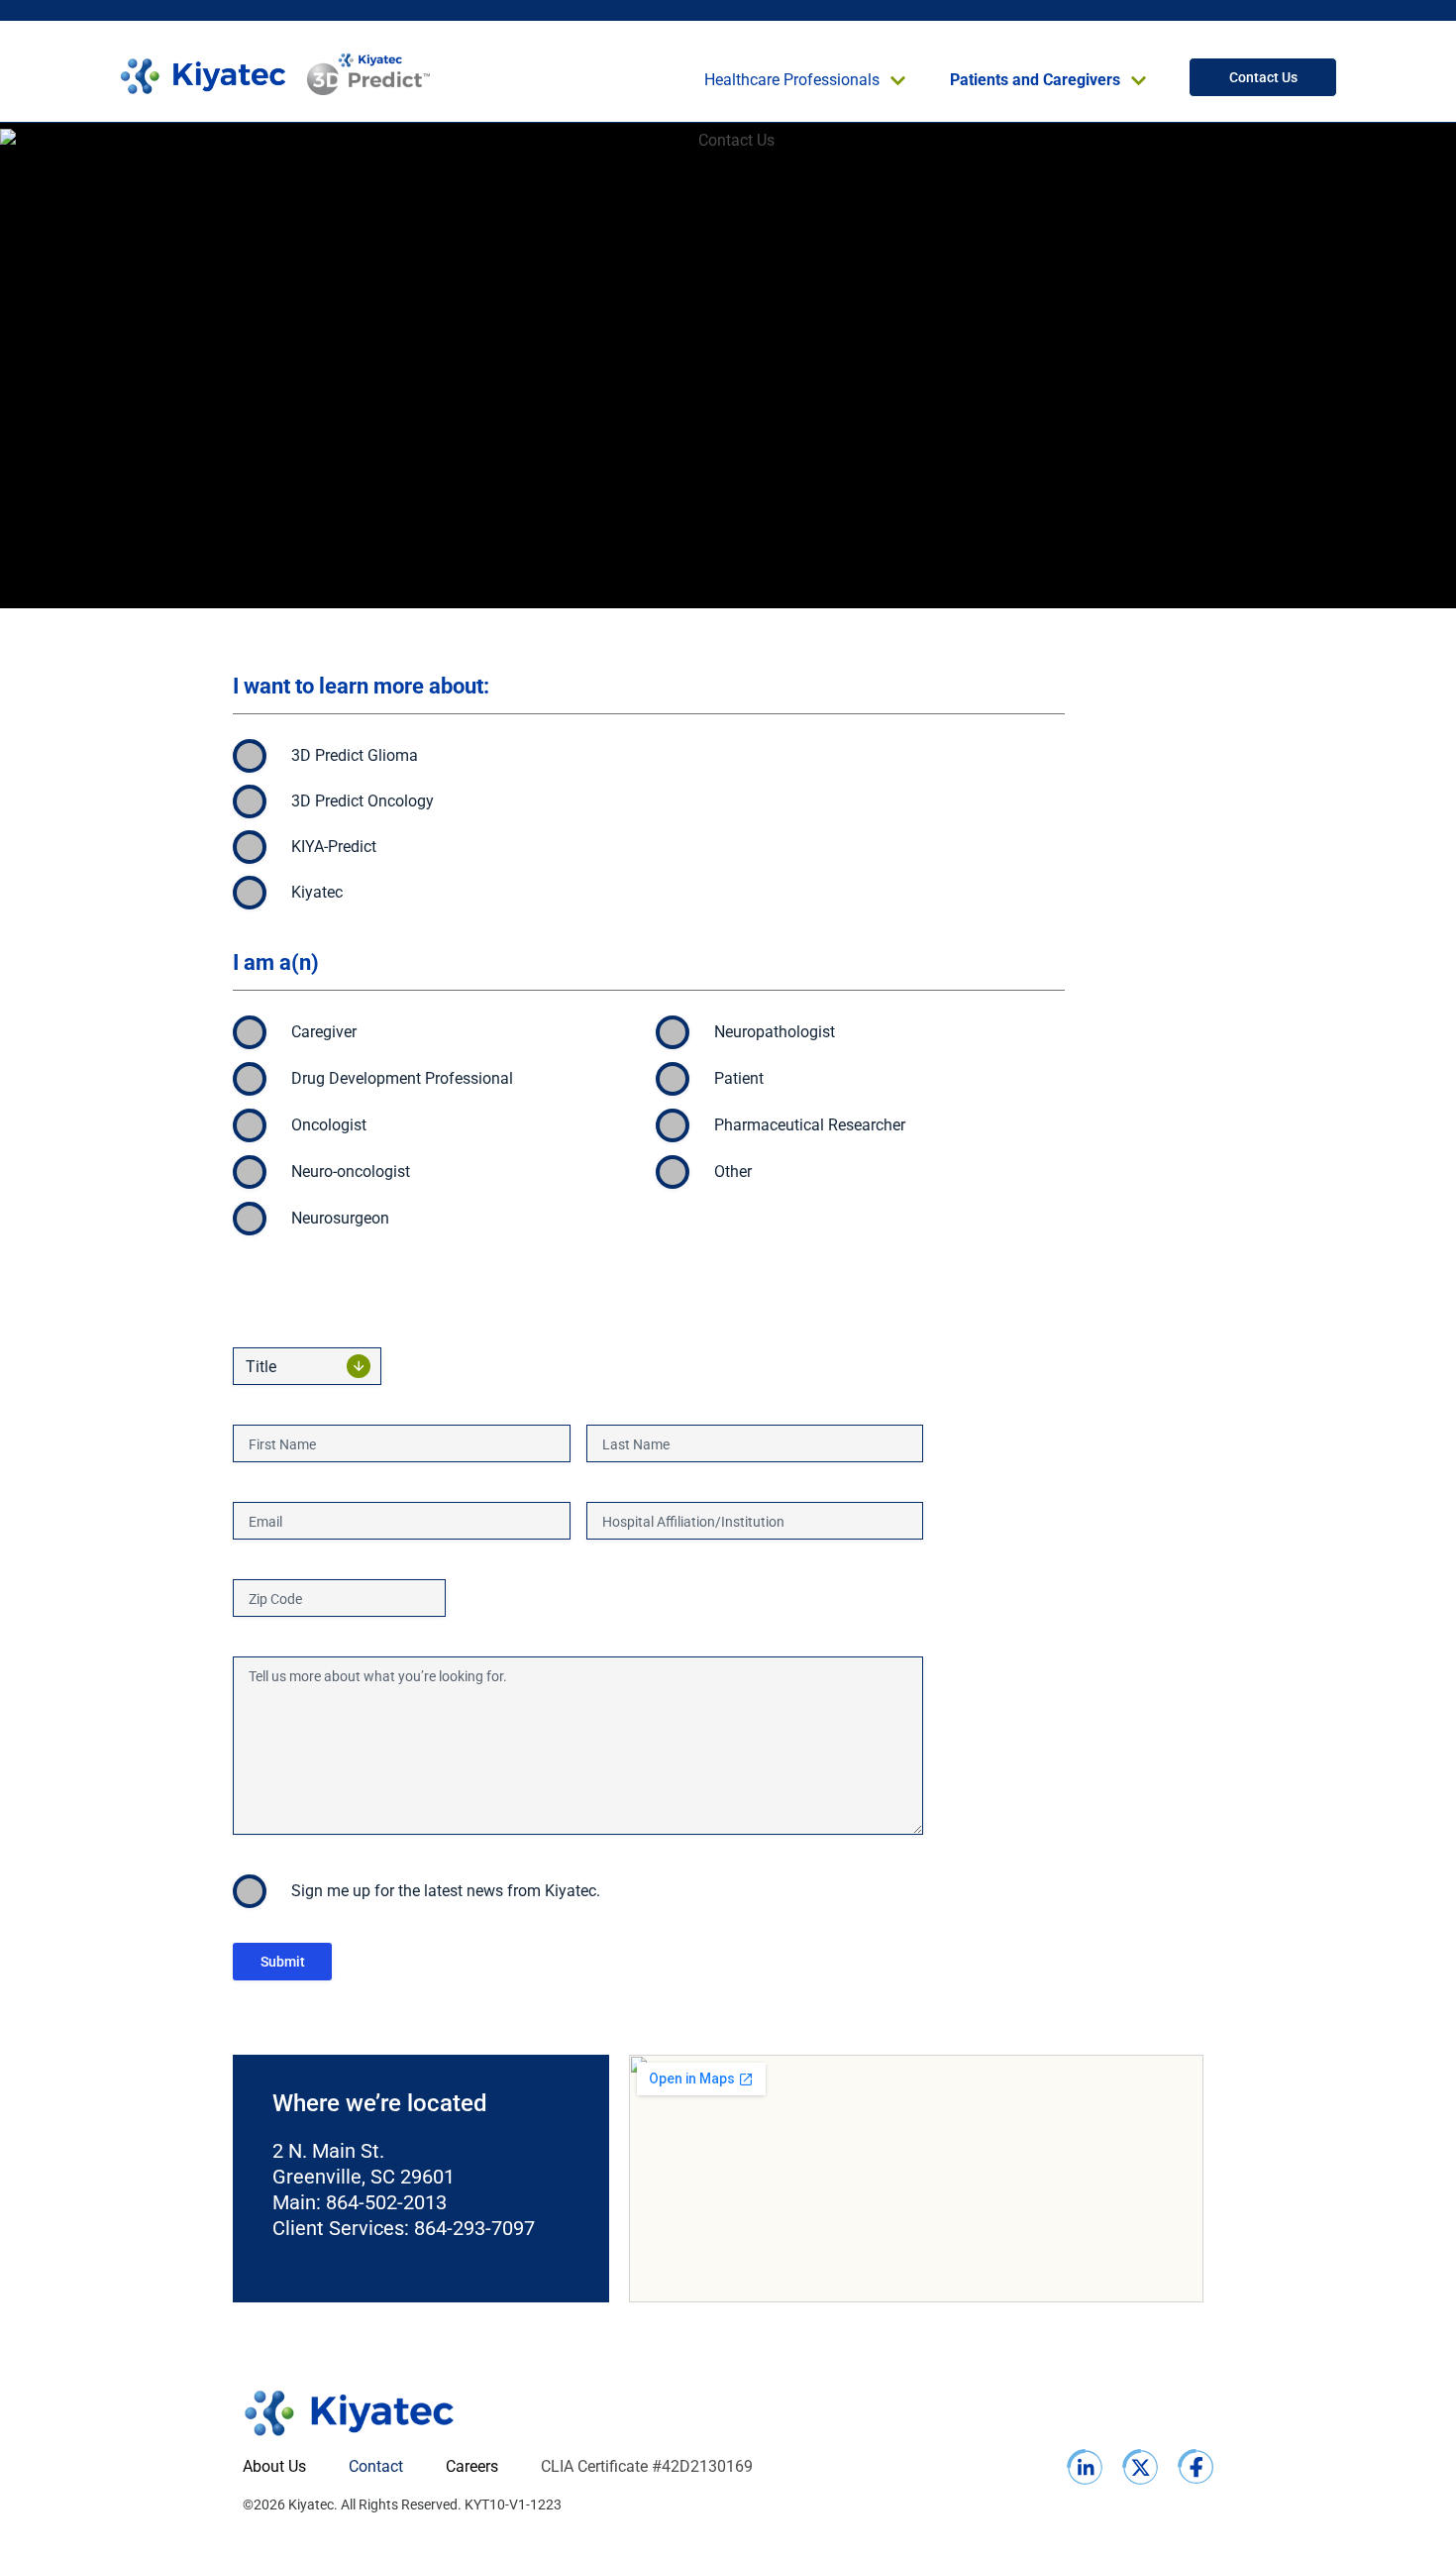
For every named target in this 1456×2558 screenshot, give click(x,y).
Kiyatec (317, 892)
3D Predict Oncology (363, 801)
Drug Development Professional (402, 1078)
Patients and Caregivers (1035, 80)
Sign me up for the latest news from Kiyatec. (446, 1891)
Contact (376, 2466)
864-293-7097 (474, 2228)
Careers (472, 2466)
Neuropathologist (775, 1032)
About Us (274, 2466)
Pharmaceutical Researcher (810, 1125)
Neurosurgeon (340, 1218)
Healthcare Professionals (792, 80)
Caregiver (324, 1032)
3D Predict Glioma (355, 755)
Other (733, 1172)
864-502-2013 (386, 2202)
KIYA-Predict (334, 847)
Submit (283, 1962)
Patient (739, 1078)
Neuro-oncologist (351, 1172)
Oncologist (329, 1125)
